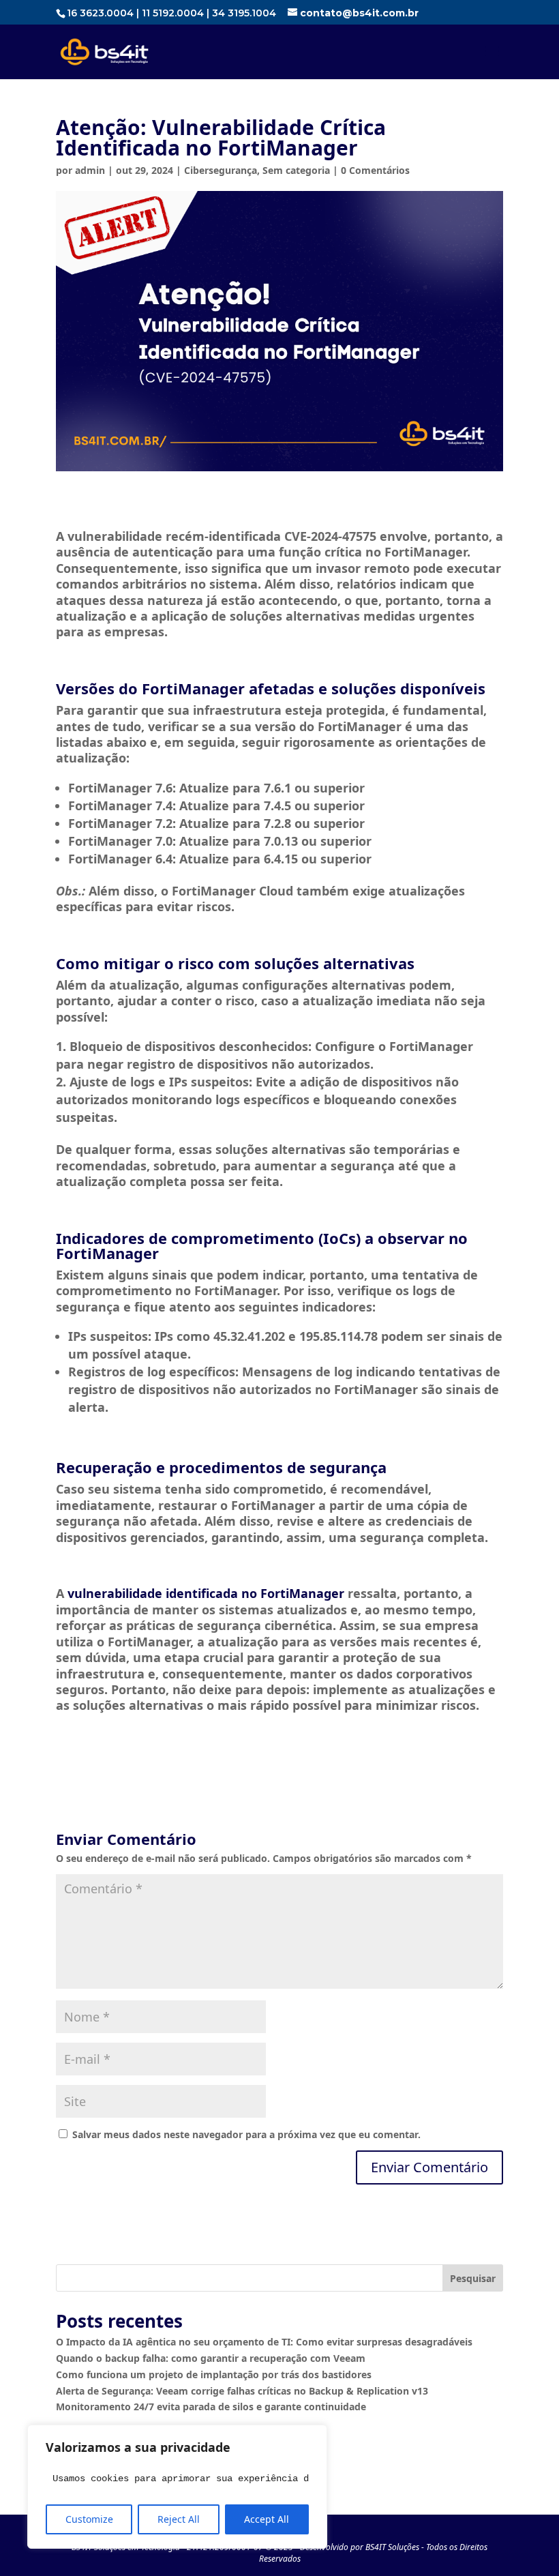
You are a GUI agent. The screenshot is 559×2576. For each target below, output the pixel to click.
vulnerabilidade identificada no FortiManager (206, 1593)
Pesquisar (473, 2278)
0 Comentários (375, 170)
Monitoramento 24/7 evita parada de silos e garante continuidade (211, 2407)
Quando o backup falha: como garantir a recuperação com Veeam (211, 2358)
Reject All (179, 2519)
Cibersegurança (221, 170)
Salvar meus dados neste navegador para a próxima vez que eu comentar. (246, 2134)
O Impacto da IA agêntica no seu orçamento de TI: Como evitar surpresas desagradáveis (264, 2342)
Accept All (267, 2519)
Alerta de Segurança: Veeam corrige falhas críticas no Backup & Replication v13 (242, 2391)
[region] (177, 2487)
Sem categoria (296, 170)
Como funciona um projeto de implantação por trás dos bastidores (214, 2374)
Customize (89, 2519)
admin (90, 170)
